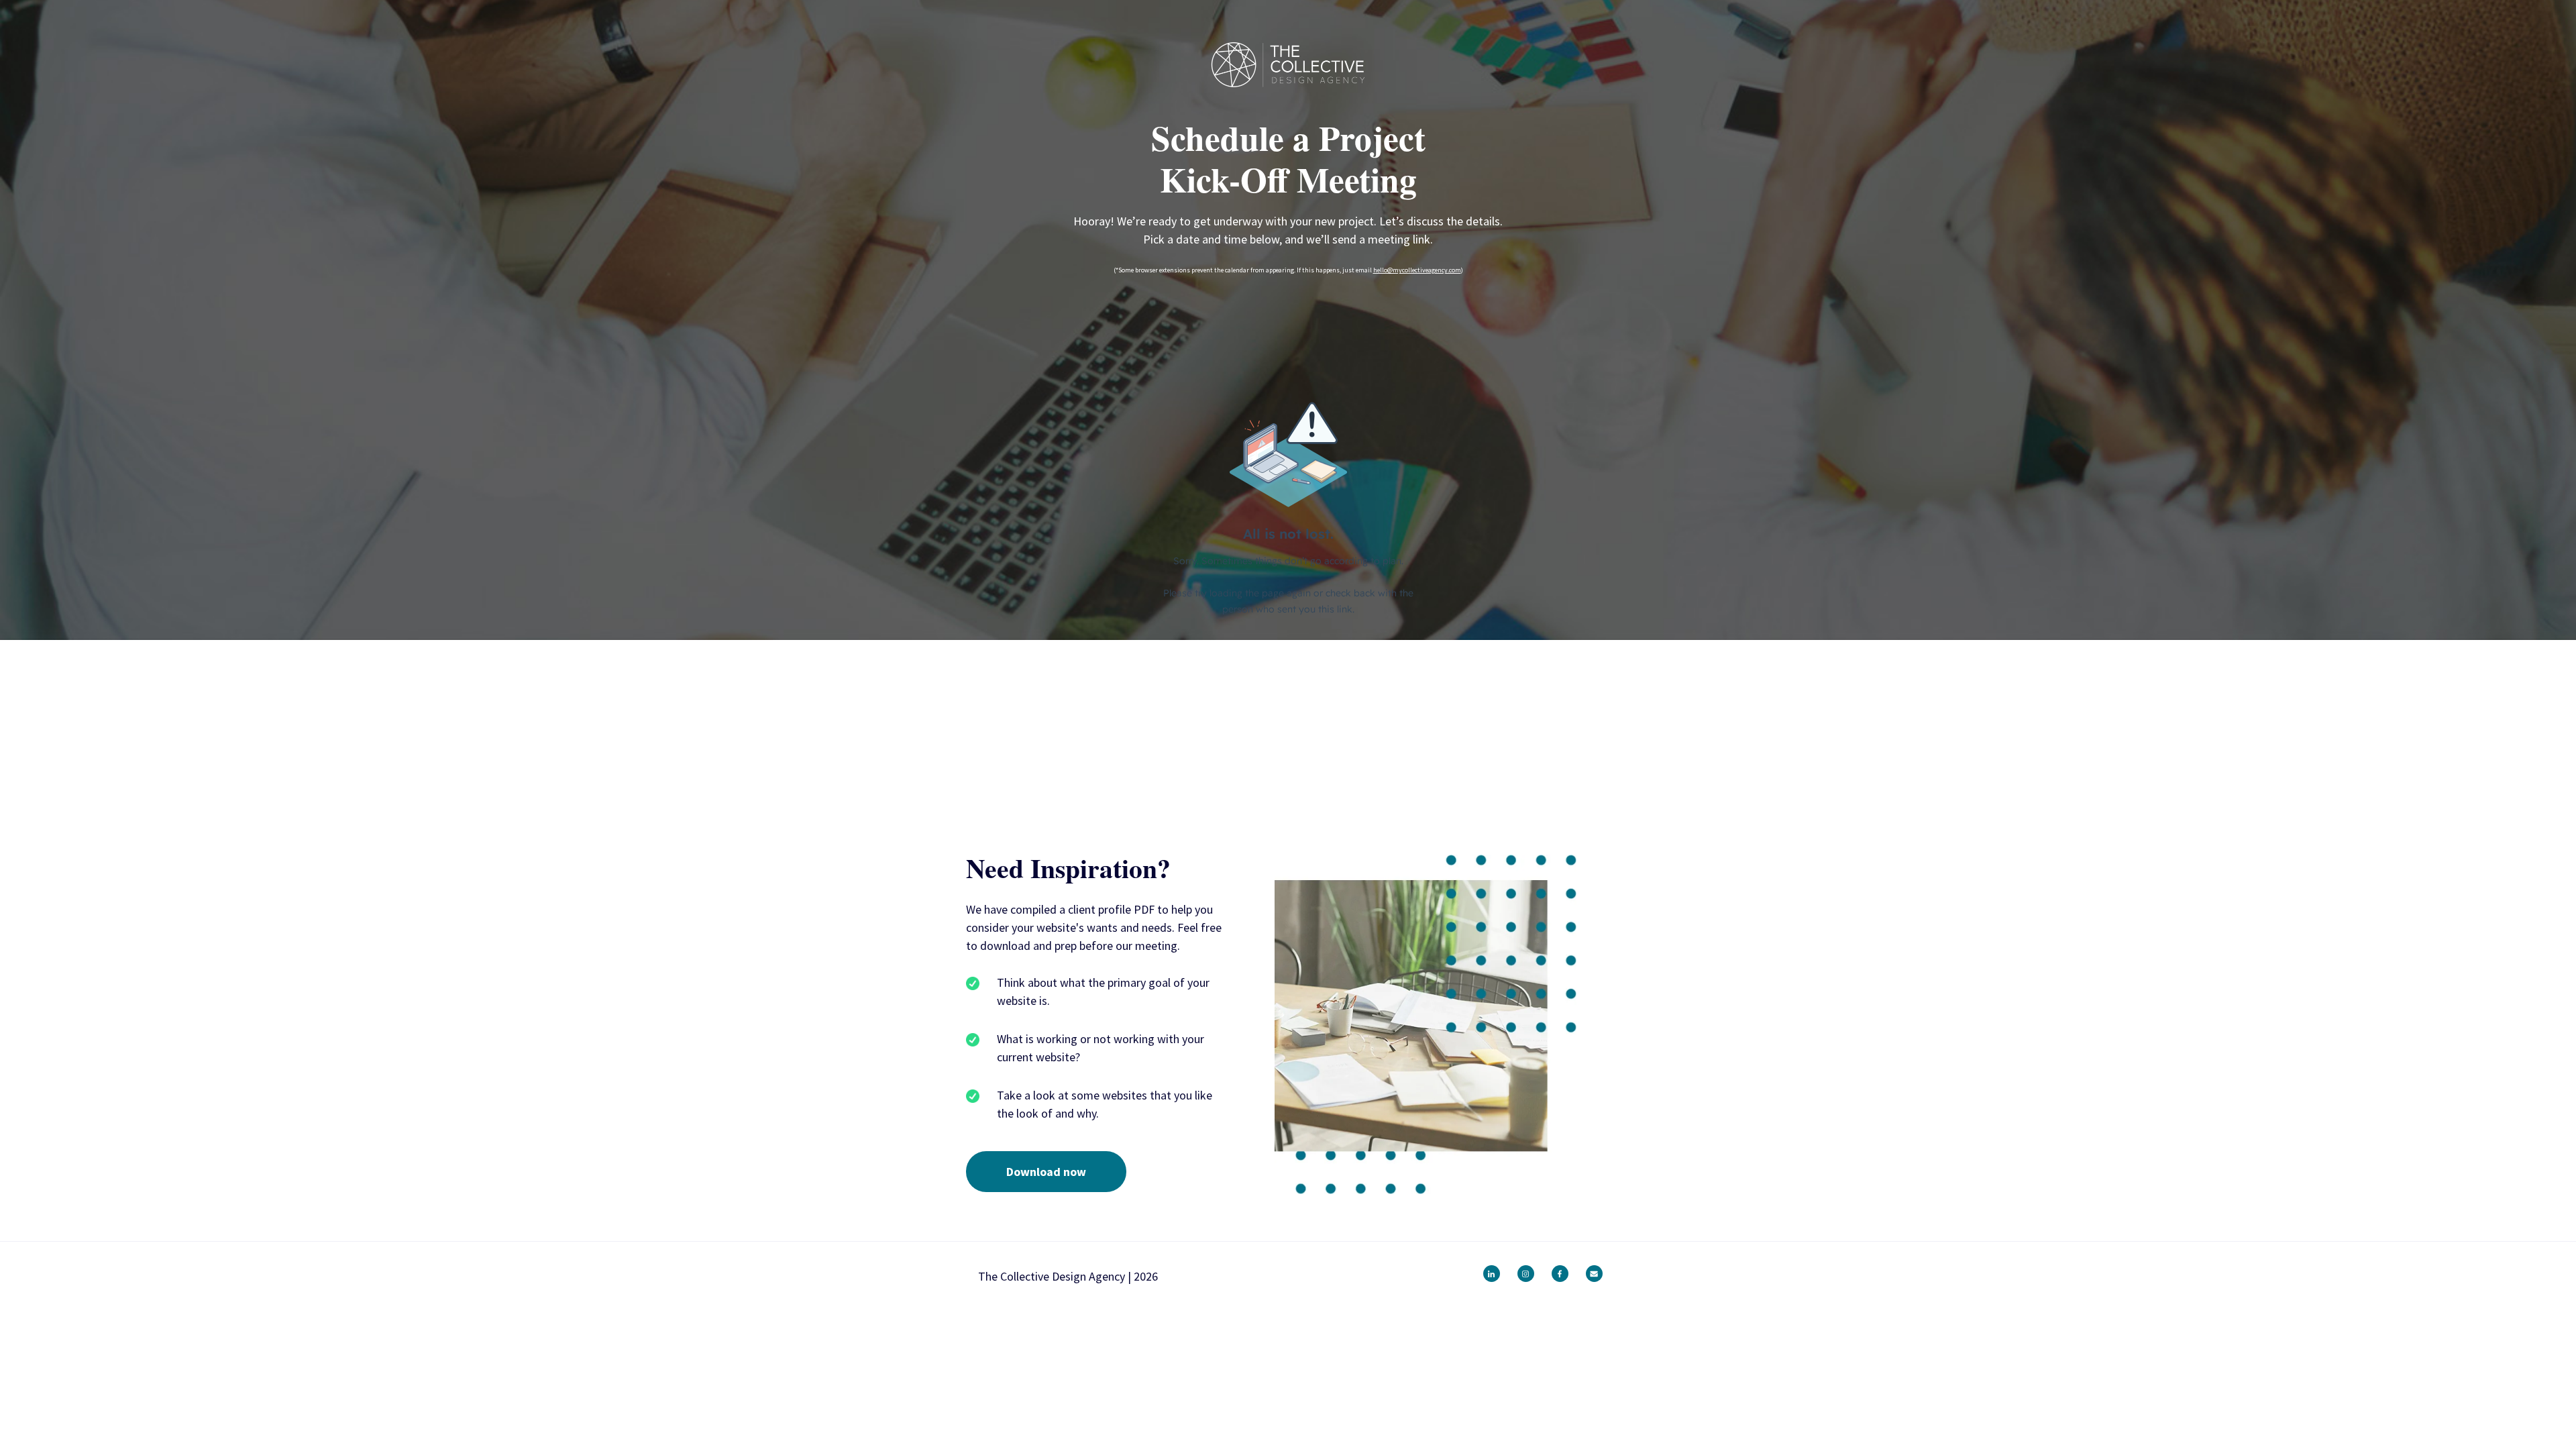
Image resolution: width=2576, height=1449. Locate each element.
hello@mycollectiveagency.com (1417, 270)
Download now (1046, 1172)
